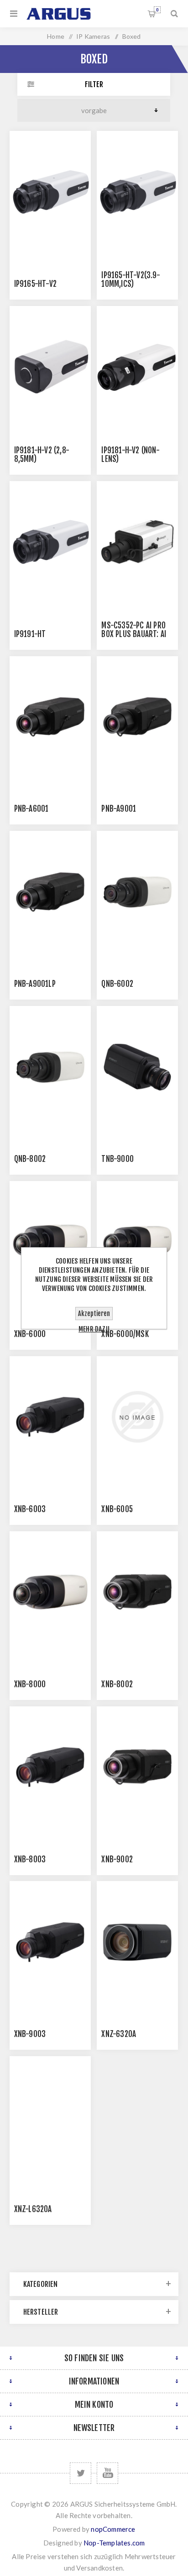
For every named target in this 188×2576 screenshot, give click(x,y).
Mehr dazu (94, 1329)
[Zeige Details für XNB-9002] (137, 1767)
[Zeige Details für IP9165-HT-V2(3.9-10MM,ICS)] (137, 192)
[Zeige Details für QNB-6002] (137, 892)
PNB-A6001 (31, 809)
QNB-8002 (30, 1159)
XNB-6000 (30, 1334)
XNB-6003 (30, 1509)
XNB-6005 (117, 1509)
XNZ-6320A (119, 2034)
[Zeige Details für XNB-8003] (50, 1767)
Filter (94, 84)
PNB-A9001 (119, 809)
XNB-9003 (30, 2034)
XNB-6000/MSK (125, 1334)
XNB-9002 (117, 1859)
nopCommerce (113, 2529)
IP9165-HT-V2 (35, 284)
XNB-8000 (30, 1684)
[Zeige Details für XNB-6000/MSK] (137, 1242)
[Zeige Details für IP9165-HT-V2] (50, 192)
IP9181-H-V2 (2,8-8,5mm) (42, 455)
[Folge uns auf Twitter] (81, 2473)
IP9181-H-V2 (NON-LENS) (130, 455)
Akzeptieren (94, 1314)
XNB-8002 (117, 1684)
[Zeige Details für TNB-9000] (137, 1067)
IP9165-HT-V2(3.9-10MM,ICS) (131, 280)
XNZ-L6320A (33, 2209)
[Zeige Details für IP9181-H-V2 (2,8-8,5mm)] (50, 367)
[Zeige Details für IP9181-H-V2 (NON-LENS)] (137, 367)
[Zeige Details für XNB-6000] (50, 1242)
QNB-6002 (117, 984)
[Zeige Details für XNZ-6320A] (137, 1942)
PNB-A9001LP (35, 984)
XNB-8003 (30, 1859)
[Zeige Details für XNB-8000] (50, 1592)
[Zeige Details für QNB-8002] (50, 1067)
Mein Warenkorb (157, 10)
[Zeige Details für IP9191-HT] (50, 542)
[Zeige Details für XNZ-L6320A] (50, 2117)
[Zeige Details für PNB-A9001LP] (50, 892)
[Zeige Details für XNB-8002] (137, 1592)
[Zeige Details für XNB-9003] (50, 1942)
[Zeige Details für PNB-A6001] (50, 717)
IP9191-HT (30, 634)
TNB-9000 (117, 1159)
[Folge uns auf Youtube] (107, 2473)
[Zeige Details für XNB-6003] (50, 1417)
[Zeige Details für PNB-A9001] (137, 717)
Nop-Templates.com (114, 2543)
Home (56, 36)
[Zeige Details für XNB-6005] (137, 1417)
